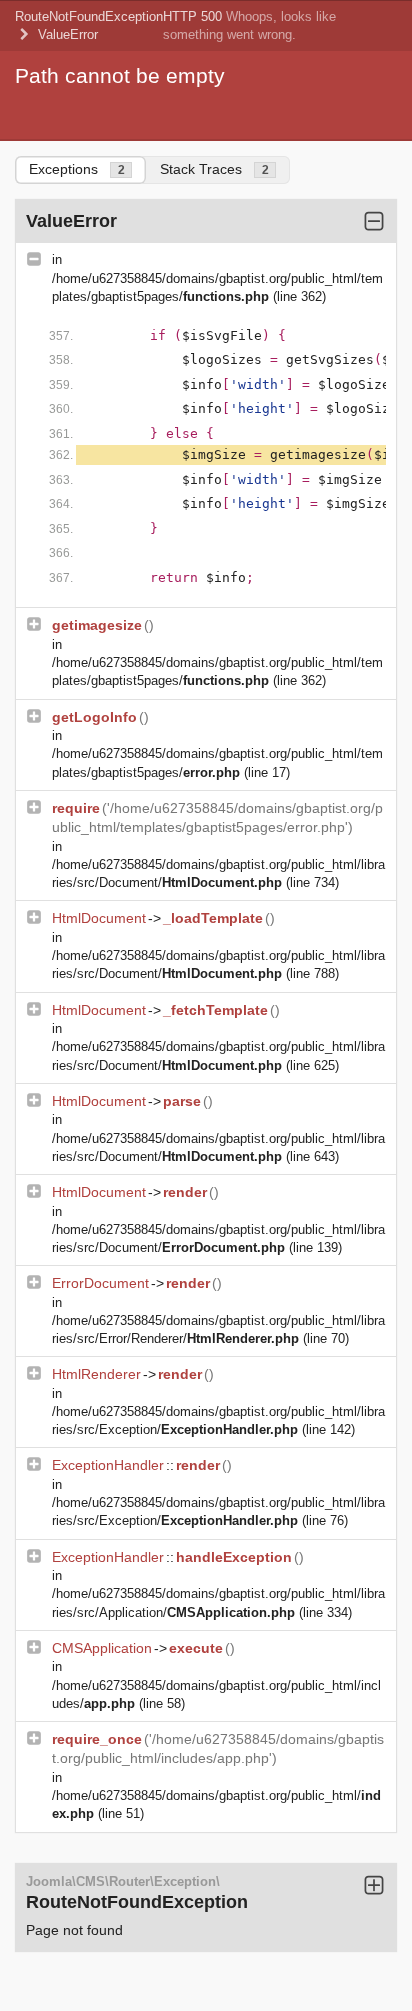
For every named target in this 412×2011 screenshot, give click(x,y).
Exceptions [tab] (77, 169)
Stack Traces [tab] (214, 169)
